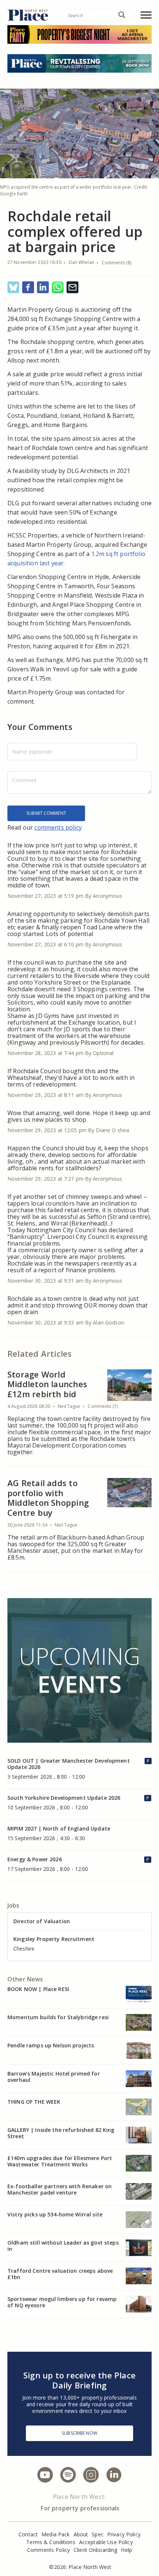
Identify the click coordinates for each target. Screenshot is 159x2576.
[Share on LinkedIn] (43, 288)
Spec (98, 2534)
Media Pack (55, 2534)
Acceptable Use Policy (106, 2542)
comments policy (58, 827)
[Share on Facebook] (28, 288)
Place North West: (79, 2497)
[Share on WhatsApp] (58, 288)
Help (126, 2550)
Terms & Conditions (51, 2542)
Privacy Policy (124, 2534)
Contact (28, 2534)
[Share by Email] (72, 288)
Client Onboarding (95, 2550)
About (81, 2534)
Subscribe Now (79, 2433)
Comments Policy (48, 2550)
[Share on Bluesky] (13, 288)
